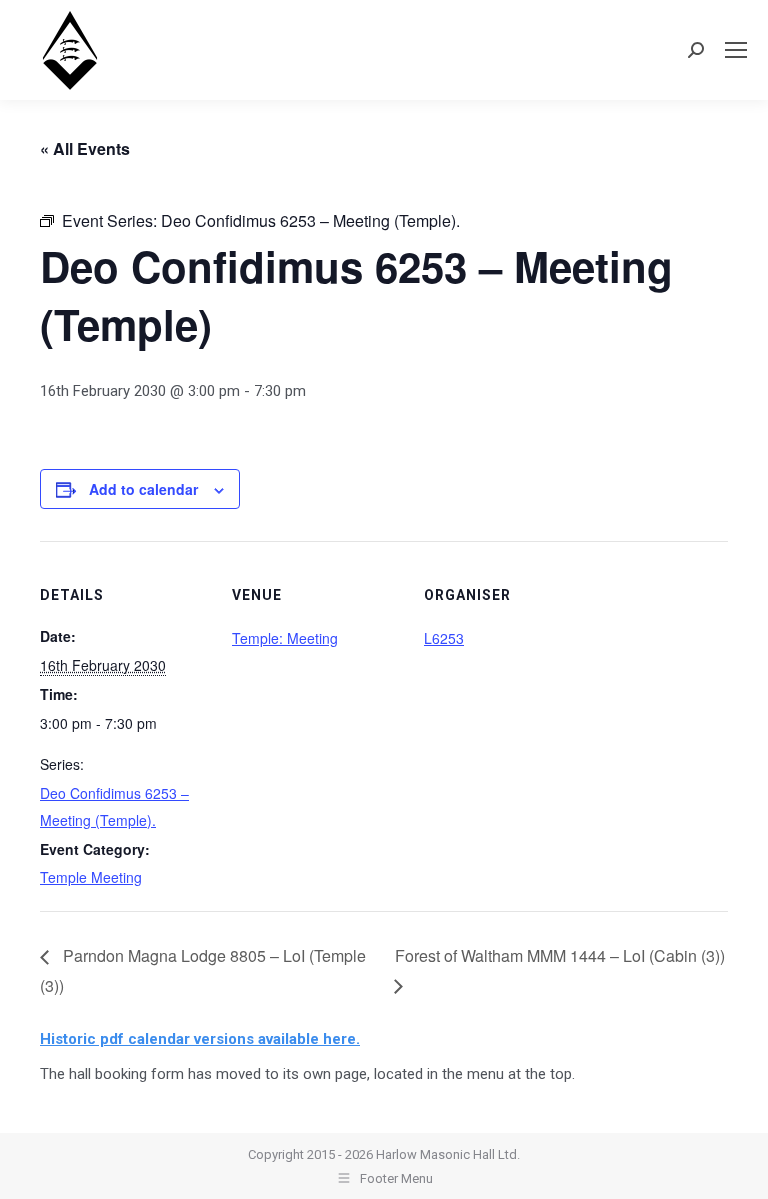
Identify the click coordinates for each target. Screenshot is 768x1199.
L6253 (444, 638)
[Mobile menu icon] (736, 50)
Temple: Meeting (285, 638)
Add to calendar (143, 489)
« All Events (85, 148)
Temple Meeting (91, 877)
